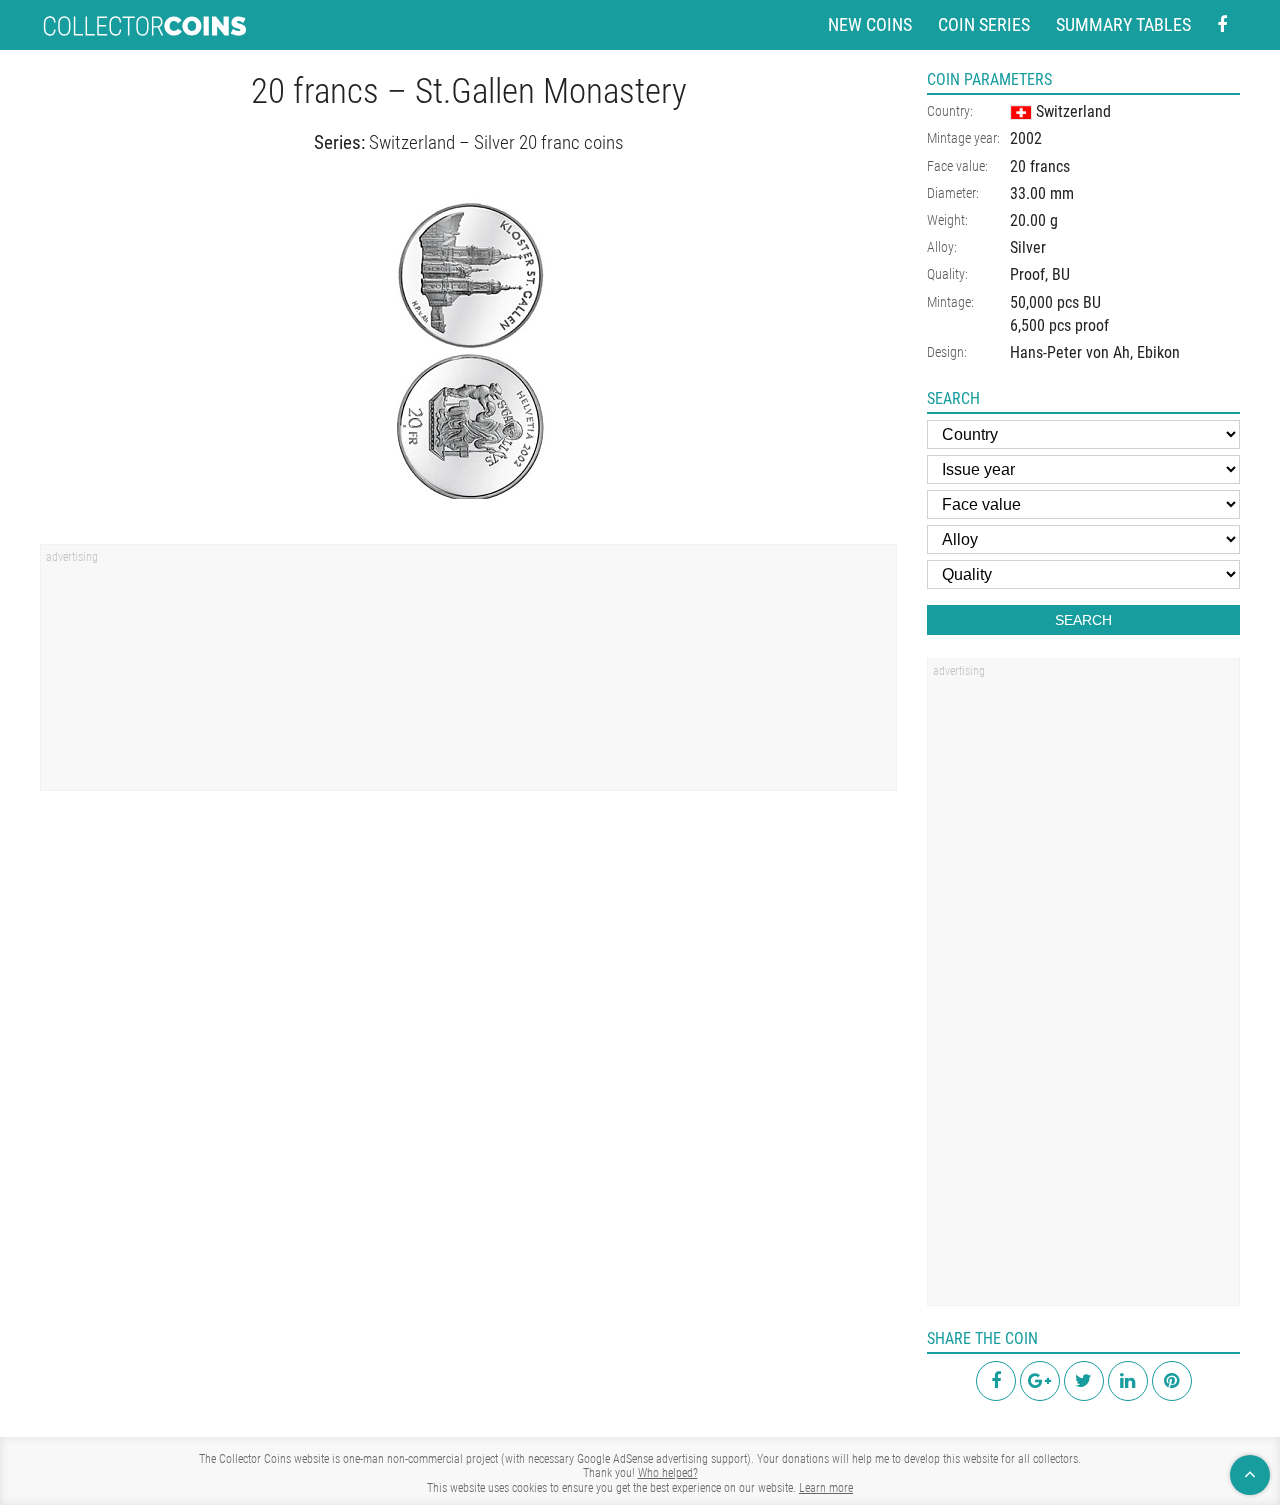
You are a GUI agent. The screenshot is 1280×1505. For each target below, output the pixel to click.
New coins (870, 24)
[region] (468, 674)
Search (1083, 620)
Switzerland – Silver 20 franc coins (496, 142)
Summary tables (1123, 24)
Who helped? (668, 1473)
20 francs (1040, 166)
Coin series (984, 24)
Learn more (826, 1488)
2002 (1026, 138)
